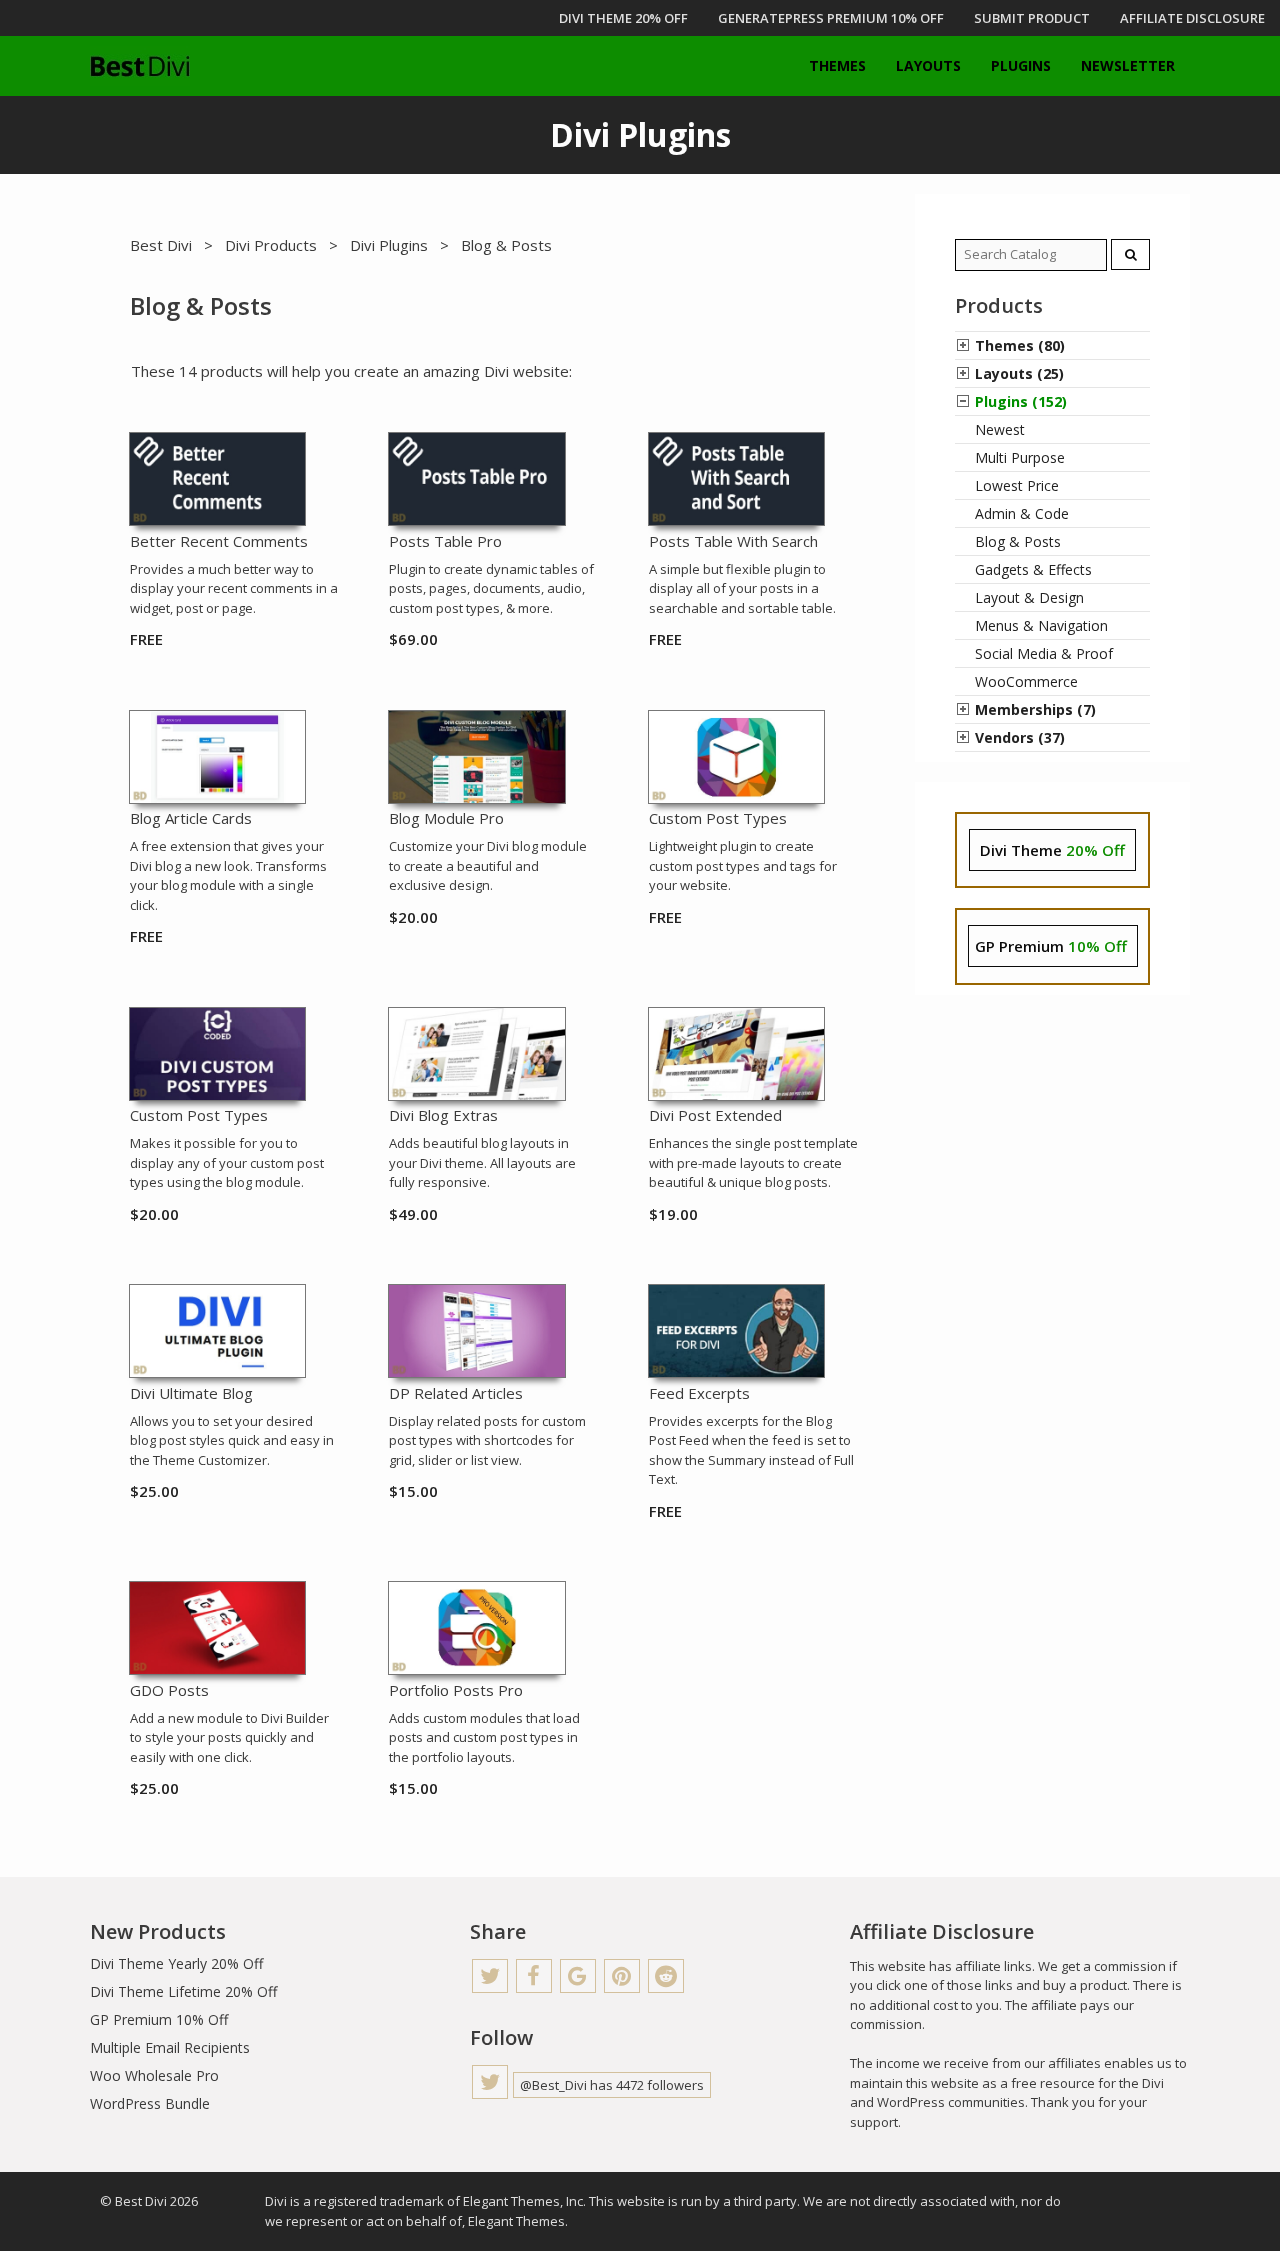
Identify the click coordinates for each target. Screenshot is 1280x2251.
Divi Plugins (389, 245)
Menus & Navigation (1041, 625)
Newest (1000, 429)
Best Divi (161, 245)
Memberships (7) (1035, 709)
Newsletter (1128, 65)
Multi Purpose (1020, 457)
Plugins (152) (1021, 401)
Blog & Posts (1018, 541)
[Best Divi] (140, 66)
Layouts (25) (1019, 373)
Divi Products (271, 245)
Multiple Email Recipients (170, 2047)
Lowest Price (1017, 485)
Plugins (1021, 65)
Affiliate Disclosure (1192, 18)
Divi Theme (1052, 850)
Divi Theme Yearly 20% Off (176, 1963)
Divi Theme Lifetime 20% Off (183, 1991)
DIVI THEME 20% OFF (623, 18)
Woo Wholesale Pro (154, 2075)
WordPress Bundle (150, 2103)
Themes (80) (1020, 345)
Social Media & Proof (1044, 653)
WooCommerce (1026, 681)
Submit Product (1032, 18)
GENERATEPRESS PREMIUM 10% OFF (831, 18)
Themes (837, 65)
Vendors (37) (1020, 737)
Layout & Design (1029, 597)
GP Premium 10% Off (159, 2019)
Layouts (928, 65)
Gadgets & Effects (1033, 569)
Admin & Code (1022, 513)
